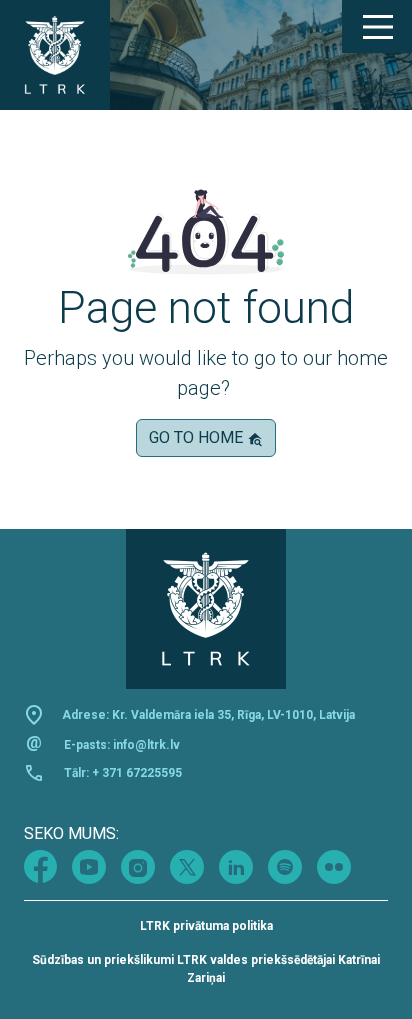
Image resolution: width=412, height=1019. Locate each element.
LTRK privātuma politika (206, 926)
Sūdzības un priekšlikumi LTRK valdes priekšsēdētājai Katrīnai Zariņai (206, 969)
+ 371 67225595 (137, 773)
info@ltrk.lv (146, 745)
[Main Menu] (377, 27)
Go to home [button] (198, 437)
